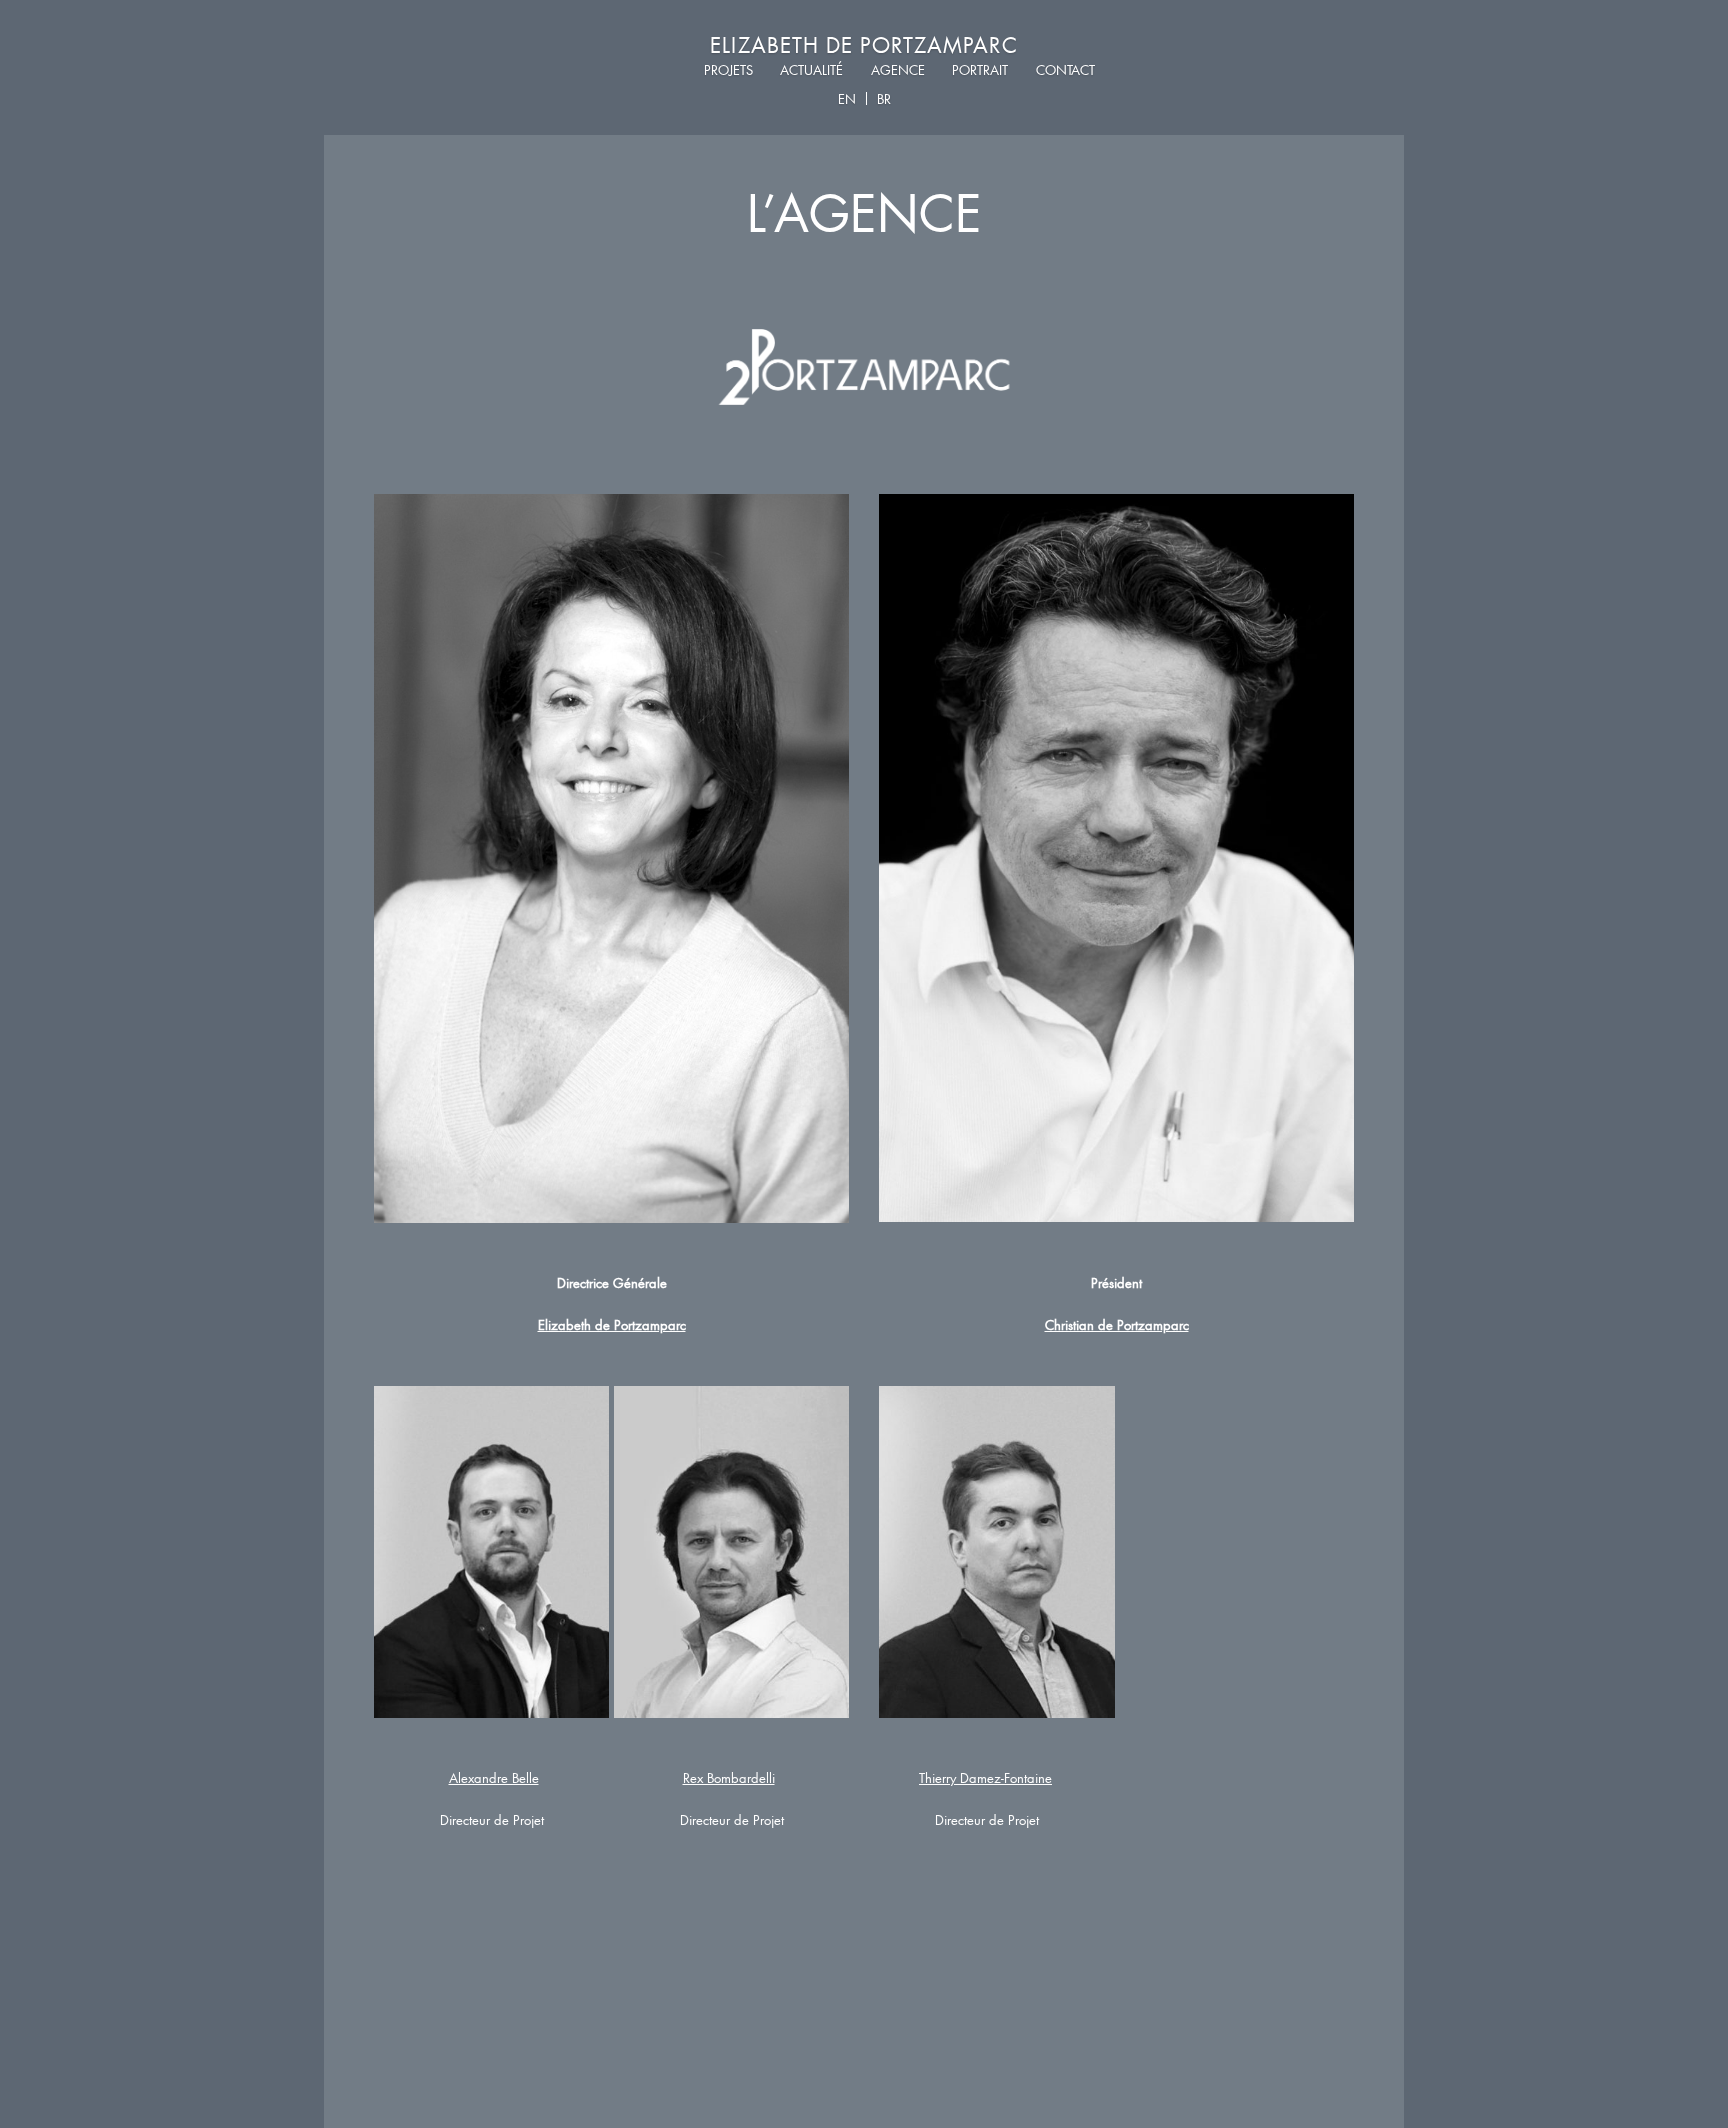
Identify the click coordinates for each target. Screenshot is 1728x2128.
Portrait (980, 70)
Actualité (811, 70)
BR (884, 98)
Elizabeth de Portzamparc (863, 43)
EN (847, 98)
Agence (898, 70)
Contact (1065, 70)
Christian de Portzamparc (1117, 1324)
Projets (728, 70)
